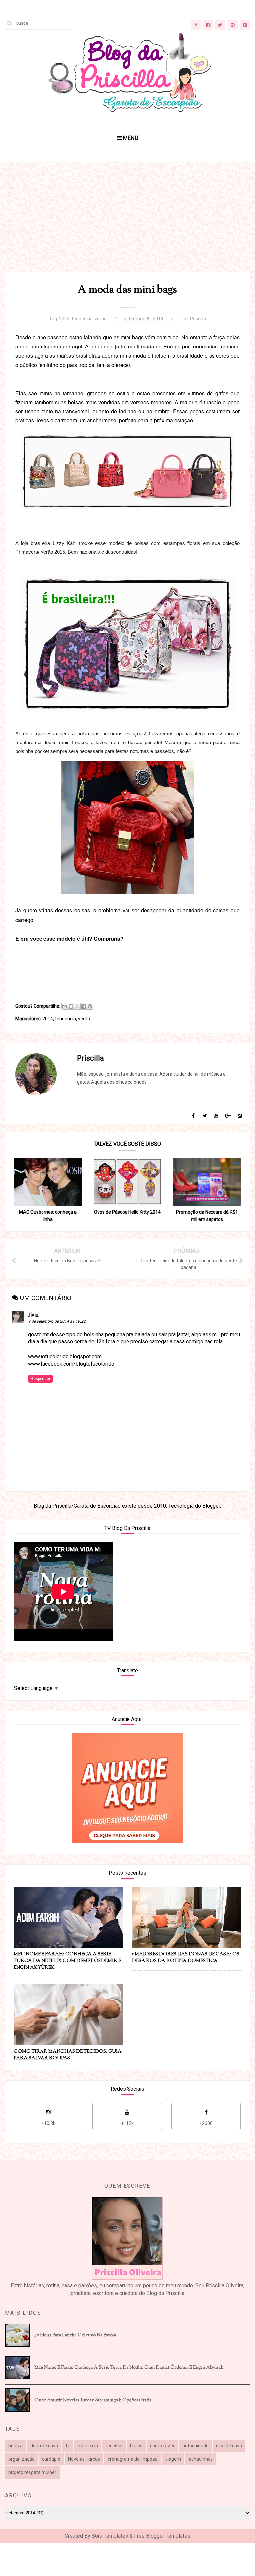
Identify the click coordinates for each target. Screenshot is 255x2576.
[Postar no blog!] (71, 1006)
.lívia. (34, 1315)
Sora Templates (110, 2536)
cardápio (51, 2459)
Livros (136, 2446)
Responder (41, 1379)
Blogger (211, 1506)
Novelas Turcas (84, 2459)
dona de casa (44, 2446)
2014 (64, 319)
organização (21, 2459)
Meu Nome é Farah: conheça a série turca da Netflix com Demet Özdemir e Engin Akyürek (129, 2368)
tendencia (82, 319)
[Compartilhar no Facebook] (84, 1006)
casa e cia (88, 2446)
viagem (173, 2459)
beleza (15, 2446)
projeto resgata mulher (32, 2472)
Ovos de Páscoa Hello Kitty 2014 (127, 1212)
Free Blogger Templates (162, 2536)
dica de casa (229, 2446)
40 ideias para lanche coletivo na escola (75, 2335)
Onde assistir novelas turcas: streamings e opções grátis (93, 2400)
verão (101, 319)
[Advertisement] (127, 226)
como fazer (162, 2446)
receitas (114, 2446)
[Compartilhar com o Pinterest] (90, 1006)
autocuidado (195, 2446)
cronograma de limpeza (133, 2459)
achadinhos (201, 2459)
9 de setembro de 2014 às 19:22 (57, 1321)
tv (68, 2446)
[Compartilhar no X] (77, 1006)
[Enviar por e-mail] (65, 1006)
